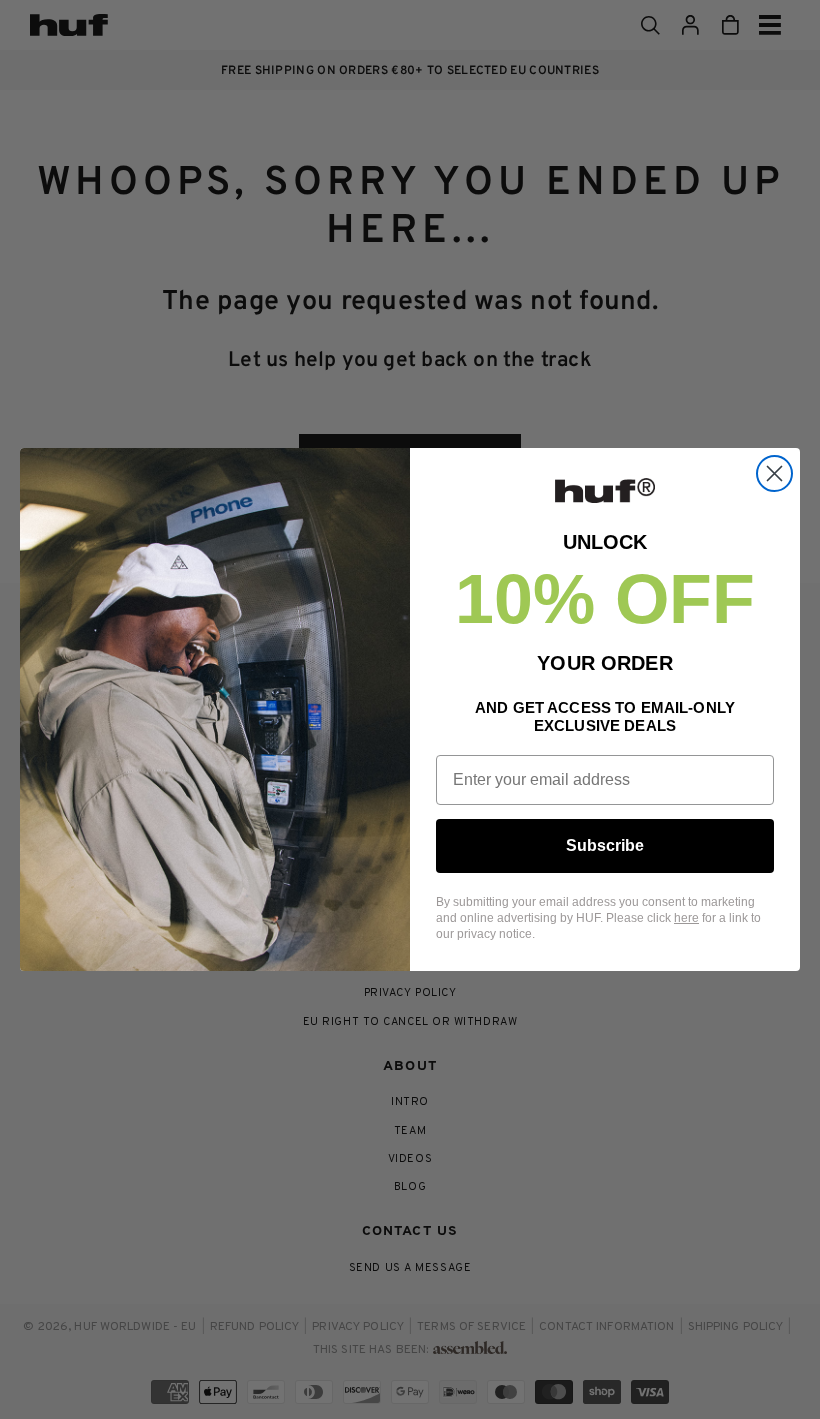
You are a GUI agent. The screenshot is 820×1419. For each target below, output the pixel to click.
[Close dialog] (774, 473)
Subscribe (605, 845)
